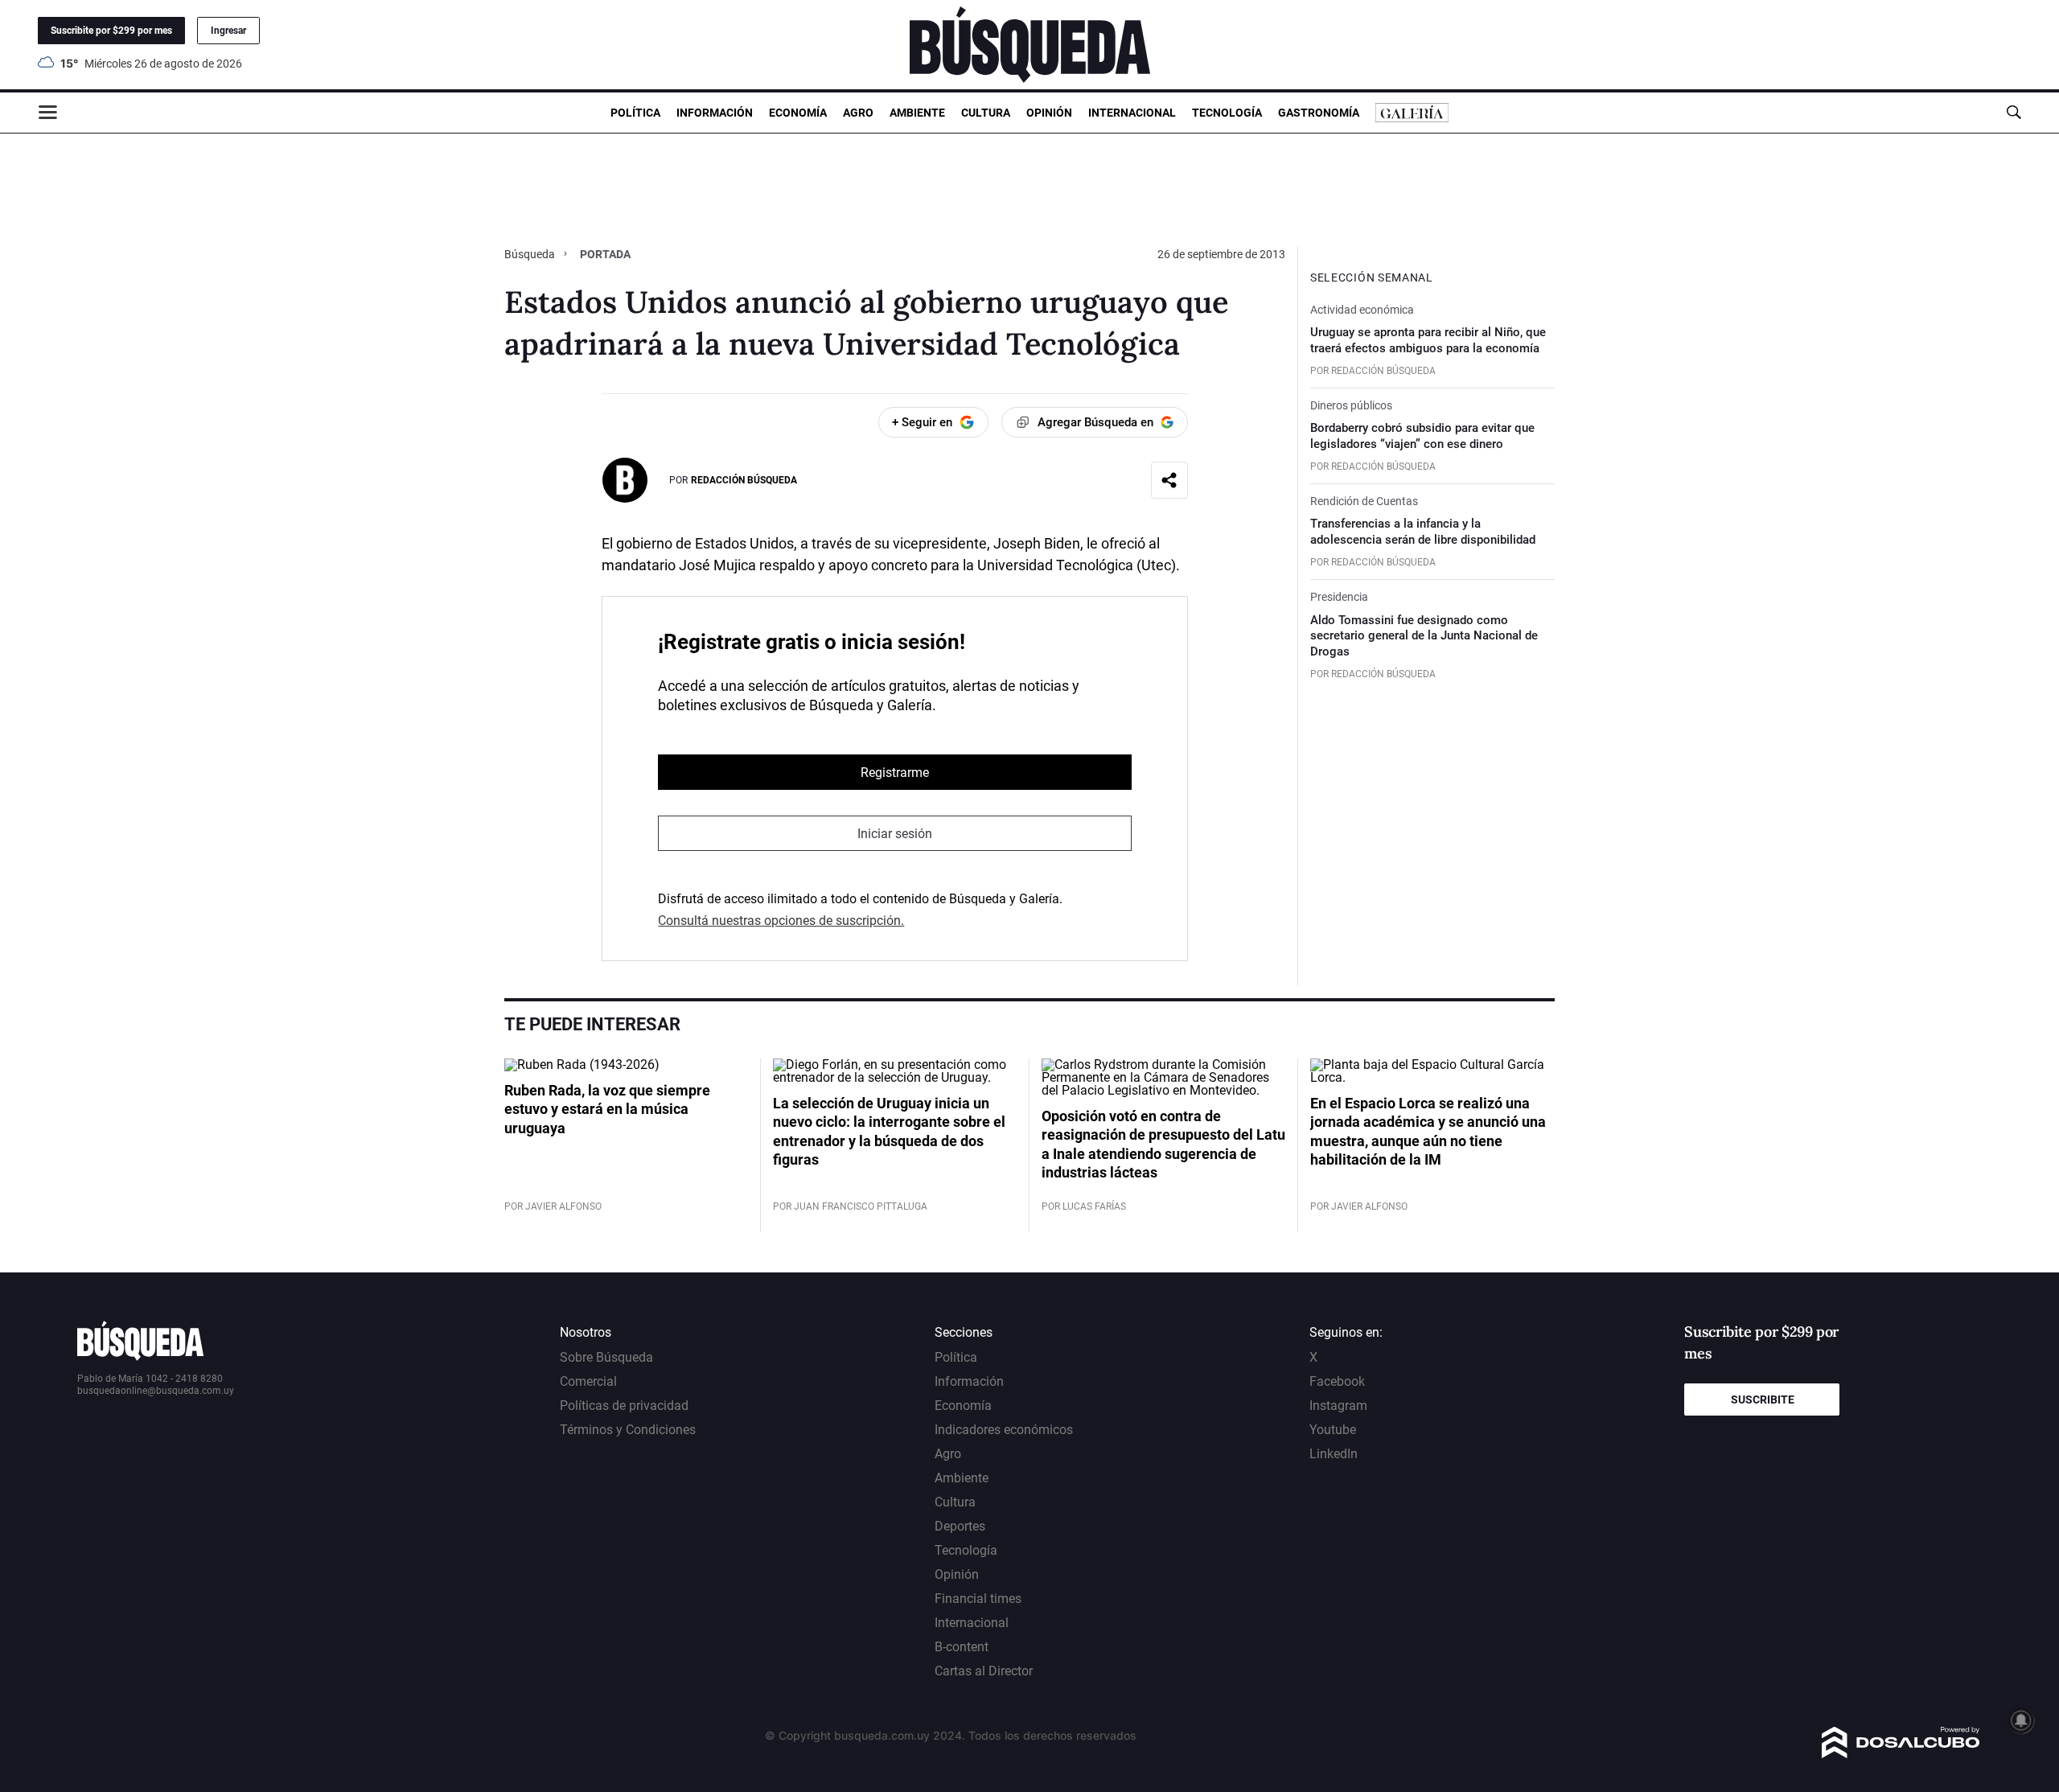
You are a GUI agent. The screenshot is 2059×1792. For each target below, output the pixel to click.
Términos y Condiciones (628, 1430)
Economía (798, 113)
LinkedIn (1334, 1454)
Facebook (1337, 1381)
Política (635, 113)
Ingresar (228, 31)
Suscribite (1763, 1399)
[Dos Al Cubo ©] (1901, 1754)
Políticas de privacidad (624, 1406)
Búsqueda (531, 254)
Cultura (986, 113)
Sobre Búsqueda (606, 1357)
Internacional (1132, 113)
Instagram (1338, 1406)
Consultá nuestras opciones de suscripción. (781, 921)
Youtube (1333, 1430)
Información (715, 113)
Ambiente (917, 113)
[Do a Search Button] (2014, 112)
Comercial (588, 1381)
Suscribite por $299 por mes (111, 31)
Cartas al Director (984, 1671)
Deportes (960, 1526)
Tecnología (1227, 113)
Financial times (978, 1599)
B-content (962, 1647)
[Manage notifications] (2021, 1720)
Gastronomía (1319, 113)
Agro (858, 113)
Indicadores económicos (1004, 1430)
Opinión (1049, 113)
